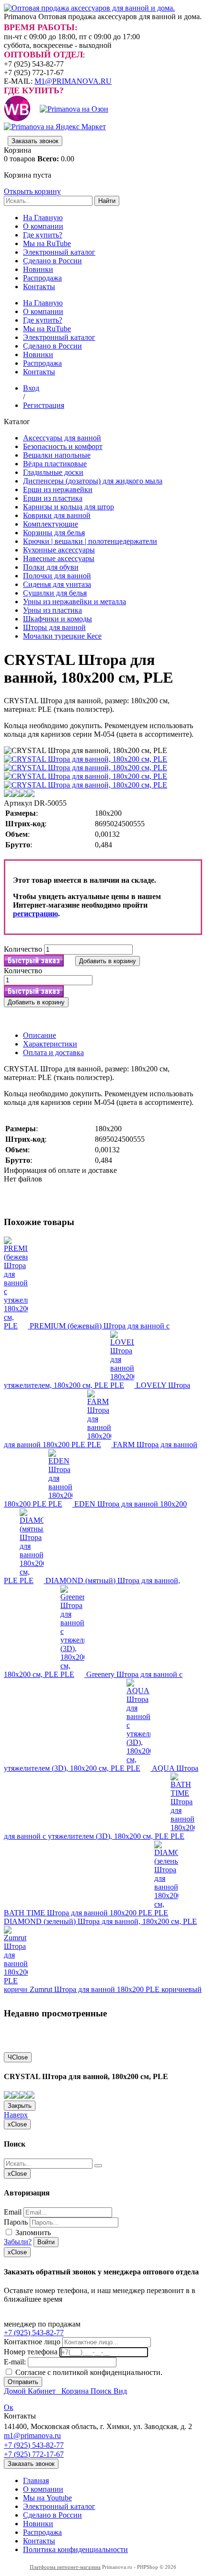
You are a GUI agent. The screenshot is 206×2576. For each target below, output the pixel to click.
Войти (46, 2242)
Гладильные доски (53, 472)
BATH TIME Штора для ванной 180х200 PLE (79, 1913)
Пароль (16, 2222)
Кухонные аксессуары (59, 550)
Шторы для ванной (54, 627)
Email (13, 2212)
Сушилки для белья (55, 593)
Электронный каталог (59, 252)
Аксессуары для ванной (62, 438)
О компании (43, 226)
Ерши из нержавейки (58, 489)
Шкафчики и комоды (57, 619)
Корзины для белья (54, 533)
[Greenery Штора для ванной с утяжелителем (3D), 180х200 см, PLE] (73, 1674)
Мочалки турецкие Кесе (62, 636)
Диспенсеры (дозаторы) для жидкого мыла (93, 481)
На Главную (43, 218)
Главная (36, 2480)
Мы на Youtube (47, 2498)
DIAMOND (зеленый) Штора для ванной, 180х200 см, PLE (100, 1921)
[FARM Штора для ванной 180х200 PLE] (100, 1445)
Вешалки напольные (57, 455)
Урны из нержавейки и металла (74, 602)
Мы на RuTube (47, 243)
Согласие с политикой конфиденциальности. (88, 2372)
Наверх (16, 2115)
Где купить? (43, 235)
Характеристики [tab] (50, 1044)
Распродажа (42, 278)
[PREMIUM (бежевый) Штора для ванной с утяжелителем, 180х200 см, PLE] (17, 1326)
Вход (31, 388)
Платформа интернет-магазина (65, 2567)
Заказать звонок (35, 141)
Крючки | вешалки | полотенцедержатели (90, 541)
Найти (107, 201)
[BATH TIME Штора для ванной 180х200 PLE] (183, 1836)
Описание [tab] (40, 1035)
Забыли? (18, 2242)
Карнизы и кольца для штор (69, 507)
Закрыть (20, 2106)
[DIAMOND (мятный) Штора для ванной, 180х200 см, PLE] (33, 1580)
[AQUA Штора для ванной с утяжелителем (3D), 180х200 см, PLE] (139, 1768)
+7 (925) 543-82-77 (34, 2333)
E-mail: (15, 2362)
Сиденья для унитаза (57, 584)
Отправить (23, 2382)
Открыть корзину (32, 191)
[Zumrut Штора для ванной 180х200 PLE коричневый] (17, 1989)
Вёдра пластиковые (55, 464)
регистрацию (35, 914)
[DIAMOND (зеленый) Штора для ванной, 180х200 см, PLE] (166, 1913)
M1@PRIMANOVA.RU (73, 81)
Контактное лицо (32, 2342)
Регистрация (44, 405)
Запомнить (32, 2233)
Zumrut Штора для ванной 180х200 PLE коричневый (116, 1989)
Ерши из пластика (53, 498)
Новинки (38, 269)
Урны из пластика (52, 610)
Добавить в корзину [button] (108, 961)
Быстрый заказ (34, 961)
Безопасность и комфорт (63, 446)
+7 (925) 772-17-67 (34, 2454)
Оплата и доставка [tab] (53, 1052)
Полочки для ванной (57, 576)
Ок (9, 2407)
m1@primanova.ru (32, 2435)
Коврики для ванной (57, 515)
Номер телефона (31, 2352)
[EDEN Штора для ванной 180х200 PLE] (61, 1504)
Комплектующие (51, 524)
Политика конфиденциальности (75, 2549)
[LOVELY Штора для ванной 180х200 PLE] (123, 1385)
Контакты (39, 287)
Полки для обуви (51, 567)
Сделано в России (52, 261)
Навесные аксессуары (59, 558)
